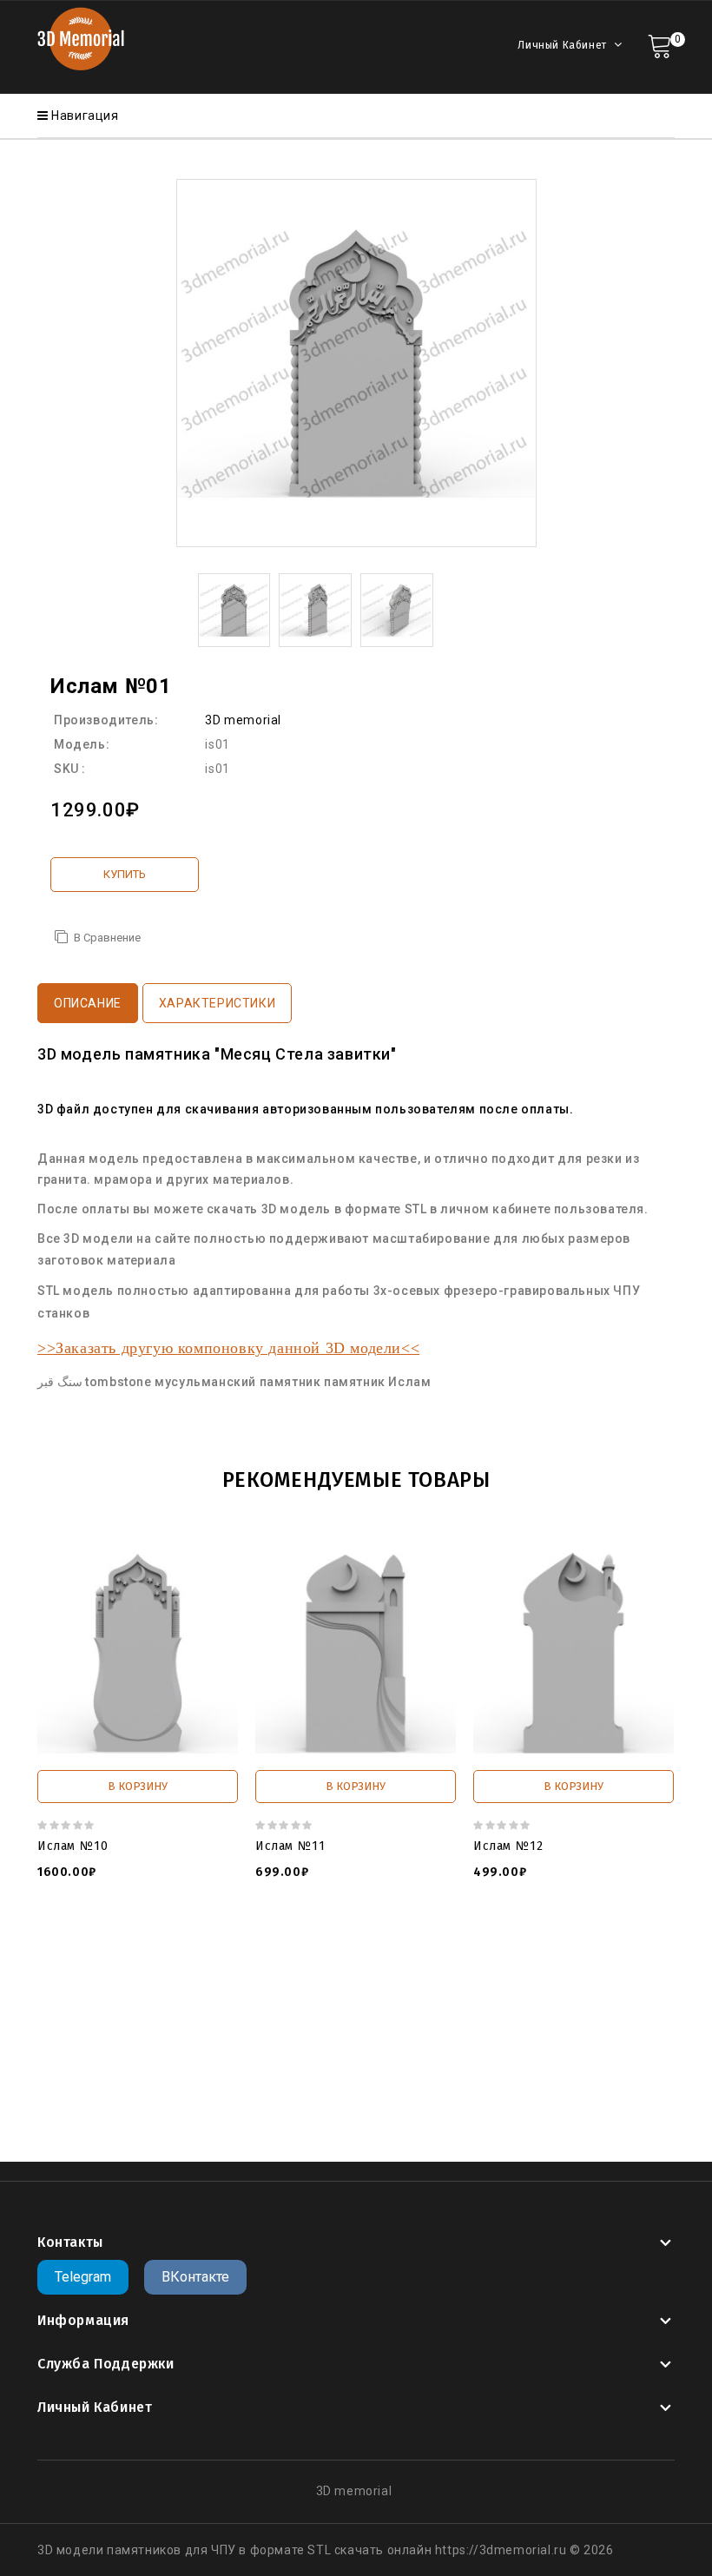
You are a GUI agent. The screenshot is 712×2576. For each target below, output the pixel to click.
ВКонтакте (195, 2277)
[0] (659, 45)
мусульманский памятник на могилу (162, 2106)
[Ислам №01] (234, 609)
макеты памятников (292, 2054)
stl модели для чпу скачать (446, 2054)
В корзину (138, 1786)
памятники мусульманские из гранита (347, 2089)
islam (460, 2106)
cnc (535, 2106)
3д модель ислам (498, 2071)
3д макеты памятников (543, 2037)
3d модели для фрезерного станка (271, 2019)
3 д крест (509, 1967)
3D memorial (243, 720)
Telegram (83, 2277)
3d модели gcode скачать (300, 2002)
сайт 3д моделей (310, 1967)
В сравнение (107, 938)
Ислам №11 (290, 1846)
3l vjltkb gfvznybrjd (322, 2037)
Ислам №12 (508, 1846)
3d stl (67, 2002)
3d (510, 2106)
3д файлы (221, 1967)
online (570, 2106)
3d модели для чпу (125, 1967)
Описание (88, 1003)
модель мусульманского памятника (327, 2071)
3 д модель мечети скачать (296, 1985)
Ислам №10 (73, 1846)
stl (489, 2106)
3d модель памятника (192, 2037)
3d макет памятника (152, 2002)
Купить (125, 874)
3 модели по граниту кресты (564, 1985)
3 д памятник (429, 1985)
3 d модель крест (422, 1967)
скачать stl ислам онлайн (359, 2106)
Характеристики (217, 1003)
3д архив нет (425, 2037)
